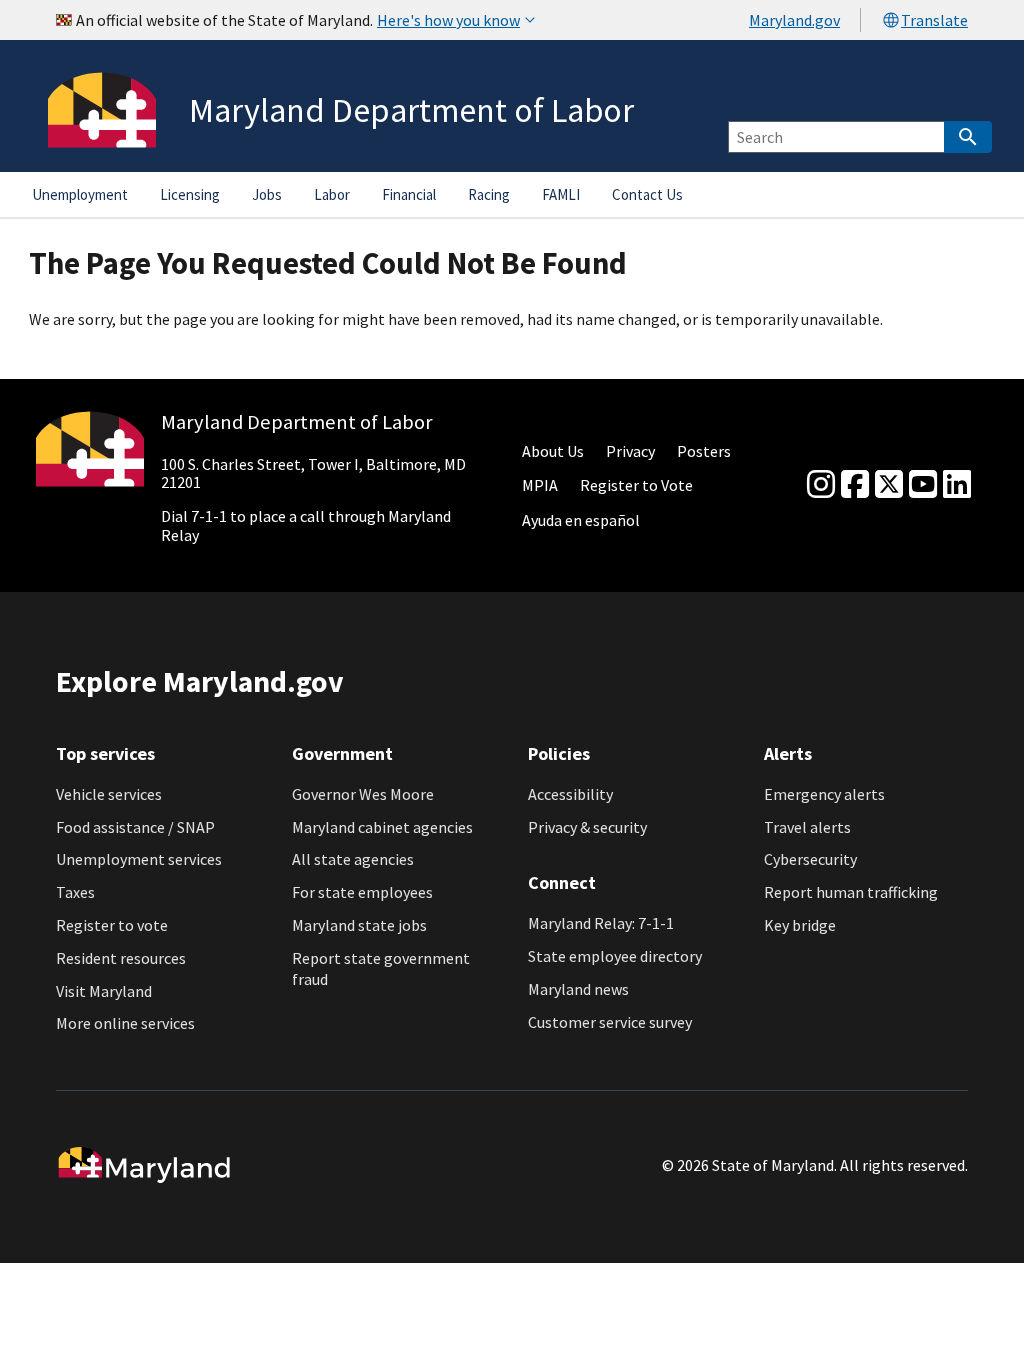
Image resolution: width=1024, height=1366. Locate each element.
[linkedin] (957, 485)
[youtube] (923, 485)
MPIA (540, 485)
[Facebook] (855, 485)
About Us (553, 451)
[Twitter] (889, 485)
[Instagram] (821, 485)
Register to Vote (636, 485)
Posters (704, 451)
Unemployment (80, 194)
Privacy (630, 451)
